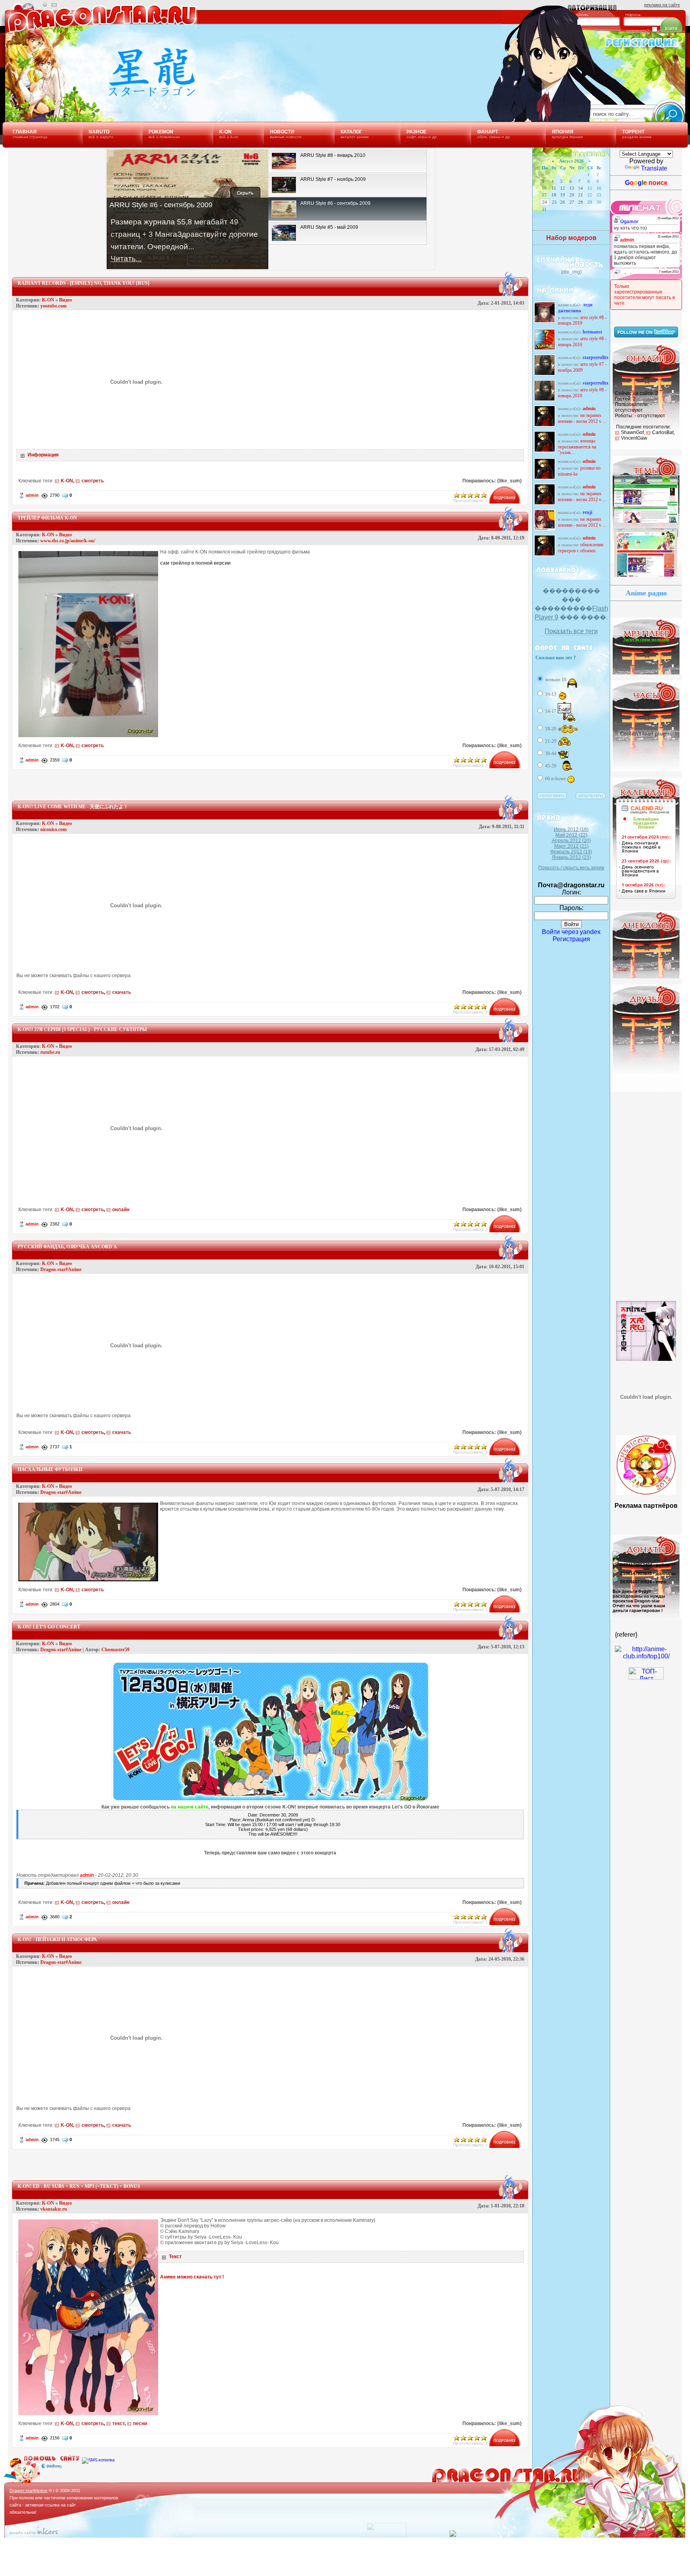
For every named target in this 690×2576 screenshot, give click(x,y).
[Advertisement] (270, 782)
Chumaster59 (115, 1650)
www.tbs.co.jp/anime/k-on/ (68, 541)
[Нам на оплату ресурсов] (616, 1557)
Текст (175, 2257)
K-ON (48, 300)
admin (32, 495)
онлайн (121, 1210)
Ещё (624, 969)
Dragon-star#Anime (61, 1269)
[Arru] (646, 1328)
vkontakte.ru (54, 2209)
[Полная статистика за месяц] (387, 2535)
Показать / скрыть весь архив (571, 868)
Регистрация (571, 939)
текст (118, 2423)
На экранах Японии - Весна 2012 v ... (582, 418)
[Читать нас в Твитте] (646, 335)
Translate (654, 168)
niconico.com (54, 829)
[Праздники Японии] (646, 899)
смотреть (93, 481)
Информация (43, 455)
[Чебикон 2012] (646, 1493)
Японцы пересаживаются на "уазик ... (577, 447)
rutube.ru (50, 1052)
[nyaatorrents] (646, 1393)
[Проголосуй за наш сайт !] (646, 1656)
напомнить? (638, 31)
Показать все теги (571, 631)
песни (140, 2423)
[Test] (646, 576)
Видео (65, 300)
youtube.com (54, 306)
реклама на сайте (662, 5)
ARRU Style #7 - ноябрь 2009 (582, 367)
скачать (122, 992)
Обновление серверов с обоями (581, 548)
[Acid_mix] (646, 522)
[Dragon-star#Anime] (98, 95)
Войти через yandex (571, 932)
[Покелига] (646, 1420)
